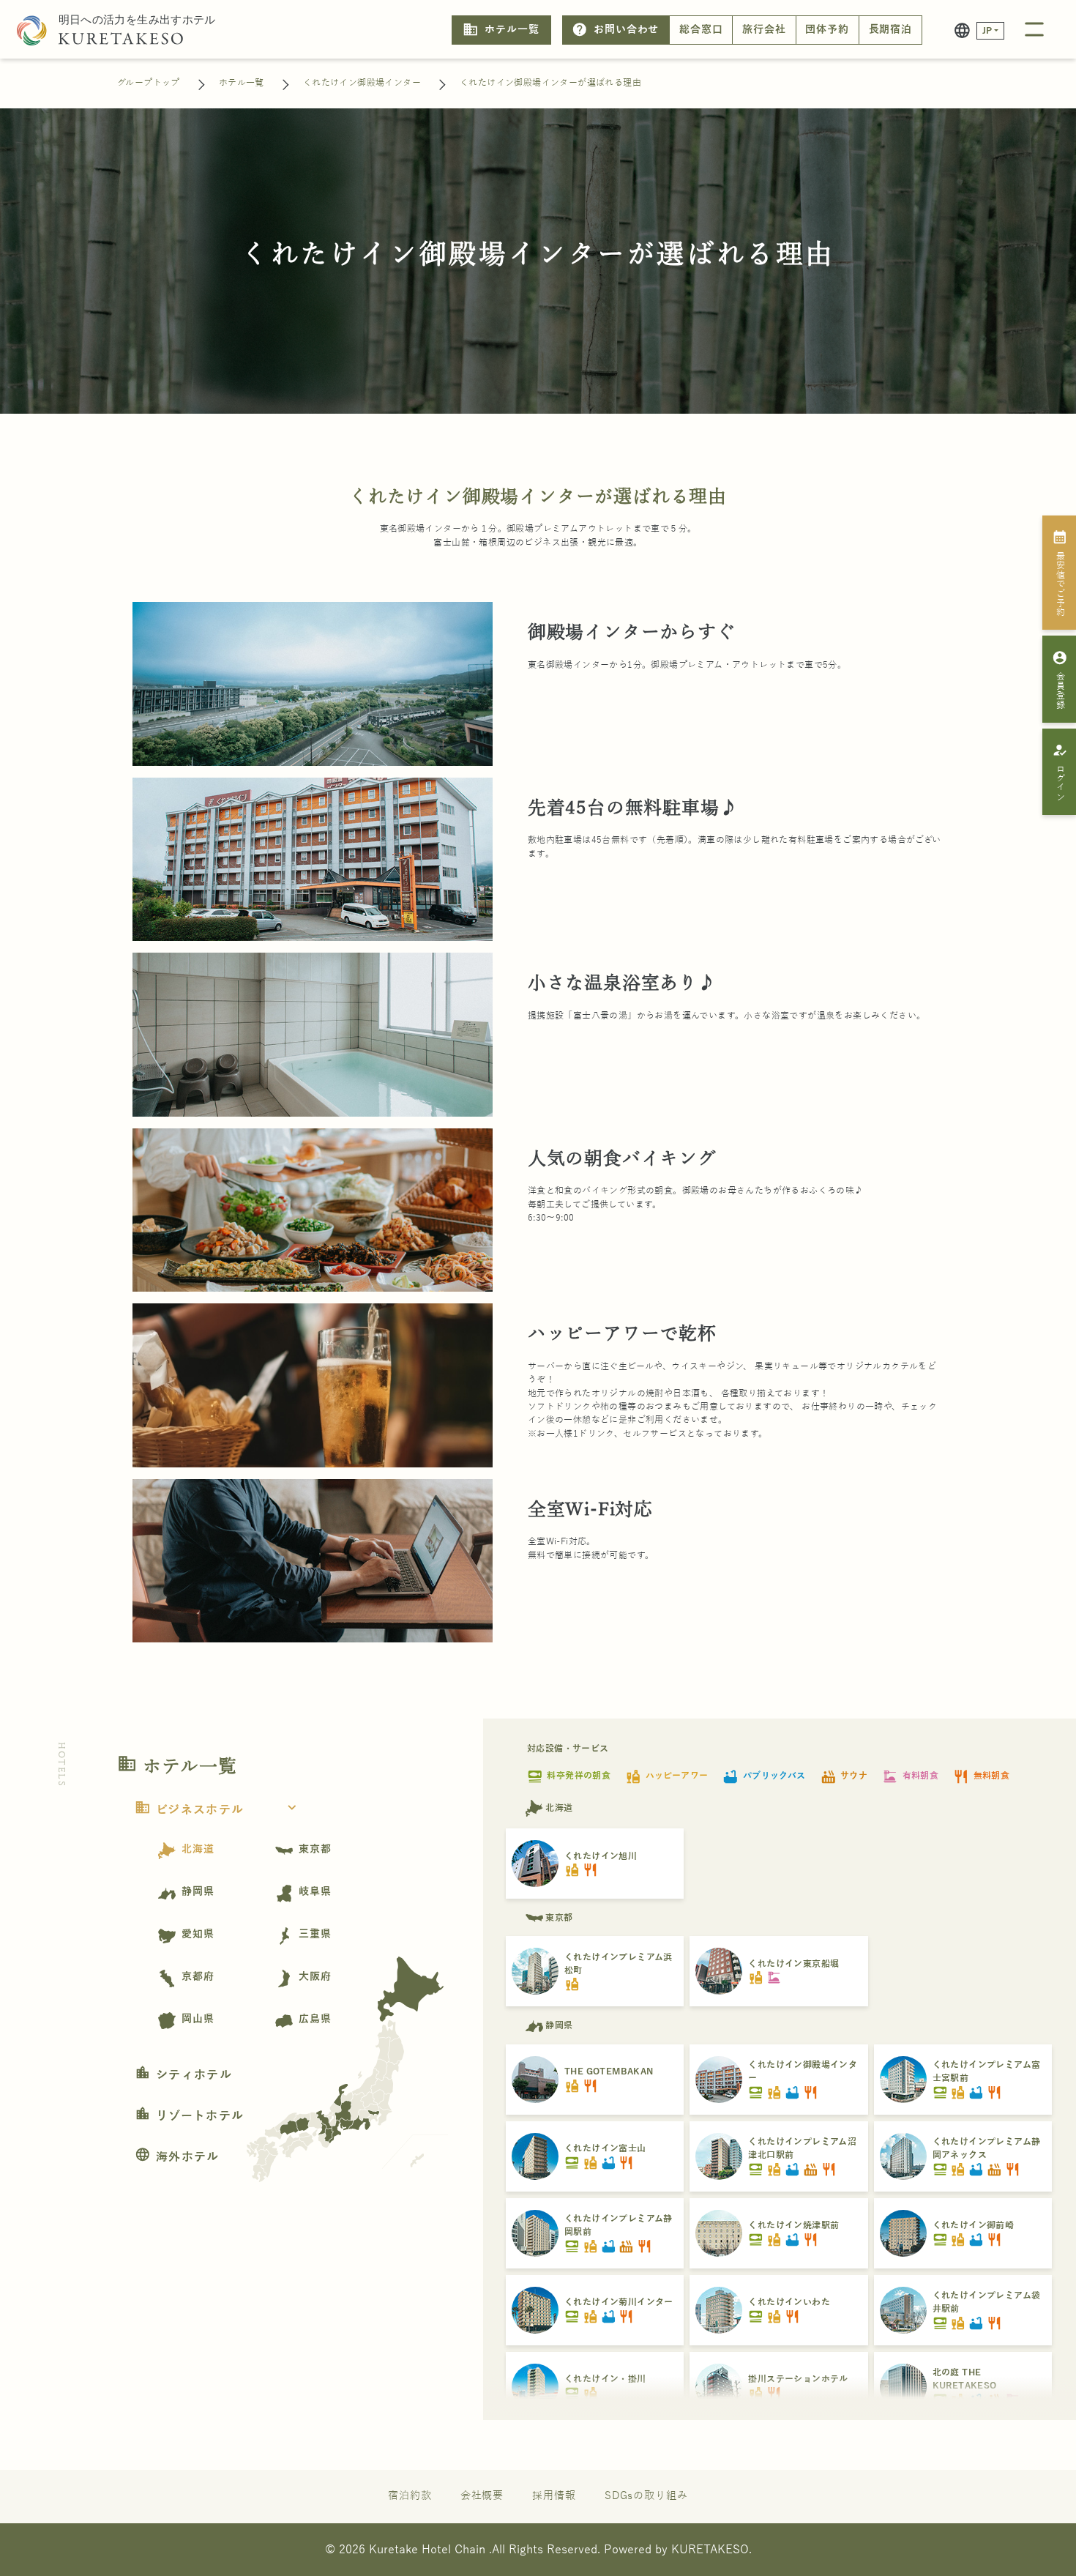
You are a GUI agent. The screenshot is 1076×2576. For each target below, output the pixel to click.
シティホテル (183, 2075)
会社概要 (482, 2496)
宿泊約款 (410, 2496)
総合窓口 (701, 30)
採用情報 (554, 2496)
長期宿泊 (891, 30)
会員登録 (1060, 680)
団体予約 (827, 30)
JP (987, 31)
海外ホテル (177, 2157)
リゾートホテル (189, 2116)
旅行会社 (764, 30)
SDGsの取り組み (646, 2496)
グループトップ (149, 83)
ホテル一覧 (501, 29)
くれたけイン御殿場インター (362, 83)
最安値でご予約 (1060, 573)
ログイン (1060, 772)
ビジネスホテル (217, 1810)
